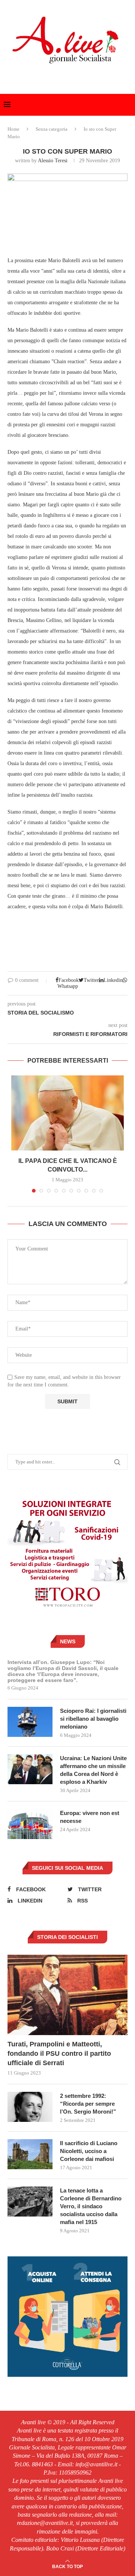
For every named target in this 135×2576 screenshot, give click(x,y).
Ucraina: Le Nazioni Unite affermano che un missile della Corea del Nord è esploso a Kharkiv (93, 1770)
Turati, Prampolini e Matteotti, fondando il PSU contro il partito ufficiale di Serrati (59, 2054)
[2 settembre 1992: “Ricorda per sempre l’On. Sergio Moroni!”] (30, 2107)
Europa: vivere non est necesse (90, 1817)
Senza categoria (52, 129)
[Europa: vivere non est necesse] (30, 1824)
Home (13, 129)
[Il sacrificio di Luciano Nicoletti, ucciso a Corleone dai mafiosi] (30, 2154)
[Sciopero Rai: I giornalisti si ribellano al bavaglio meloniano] (30, 1722)
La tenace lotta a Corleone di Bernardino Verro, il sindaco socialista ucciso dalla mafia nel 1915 (91, 2206)
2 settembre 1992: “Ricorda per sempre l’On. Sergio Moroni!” (88, 2104)
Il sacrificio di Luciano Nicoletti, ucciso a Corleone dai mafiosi (89, 2151)
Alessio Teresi (53, 161)
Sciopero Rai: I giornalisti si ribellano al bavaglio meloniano (93, 1719)
